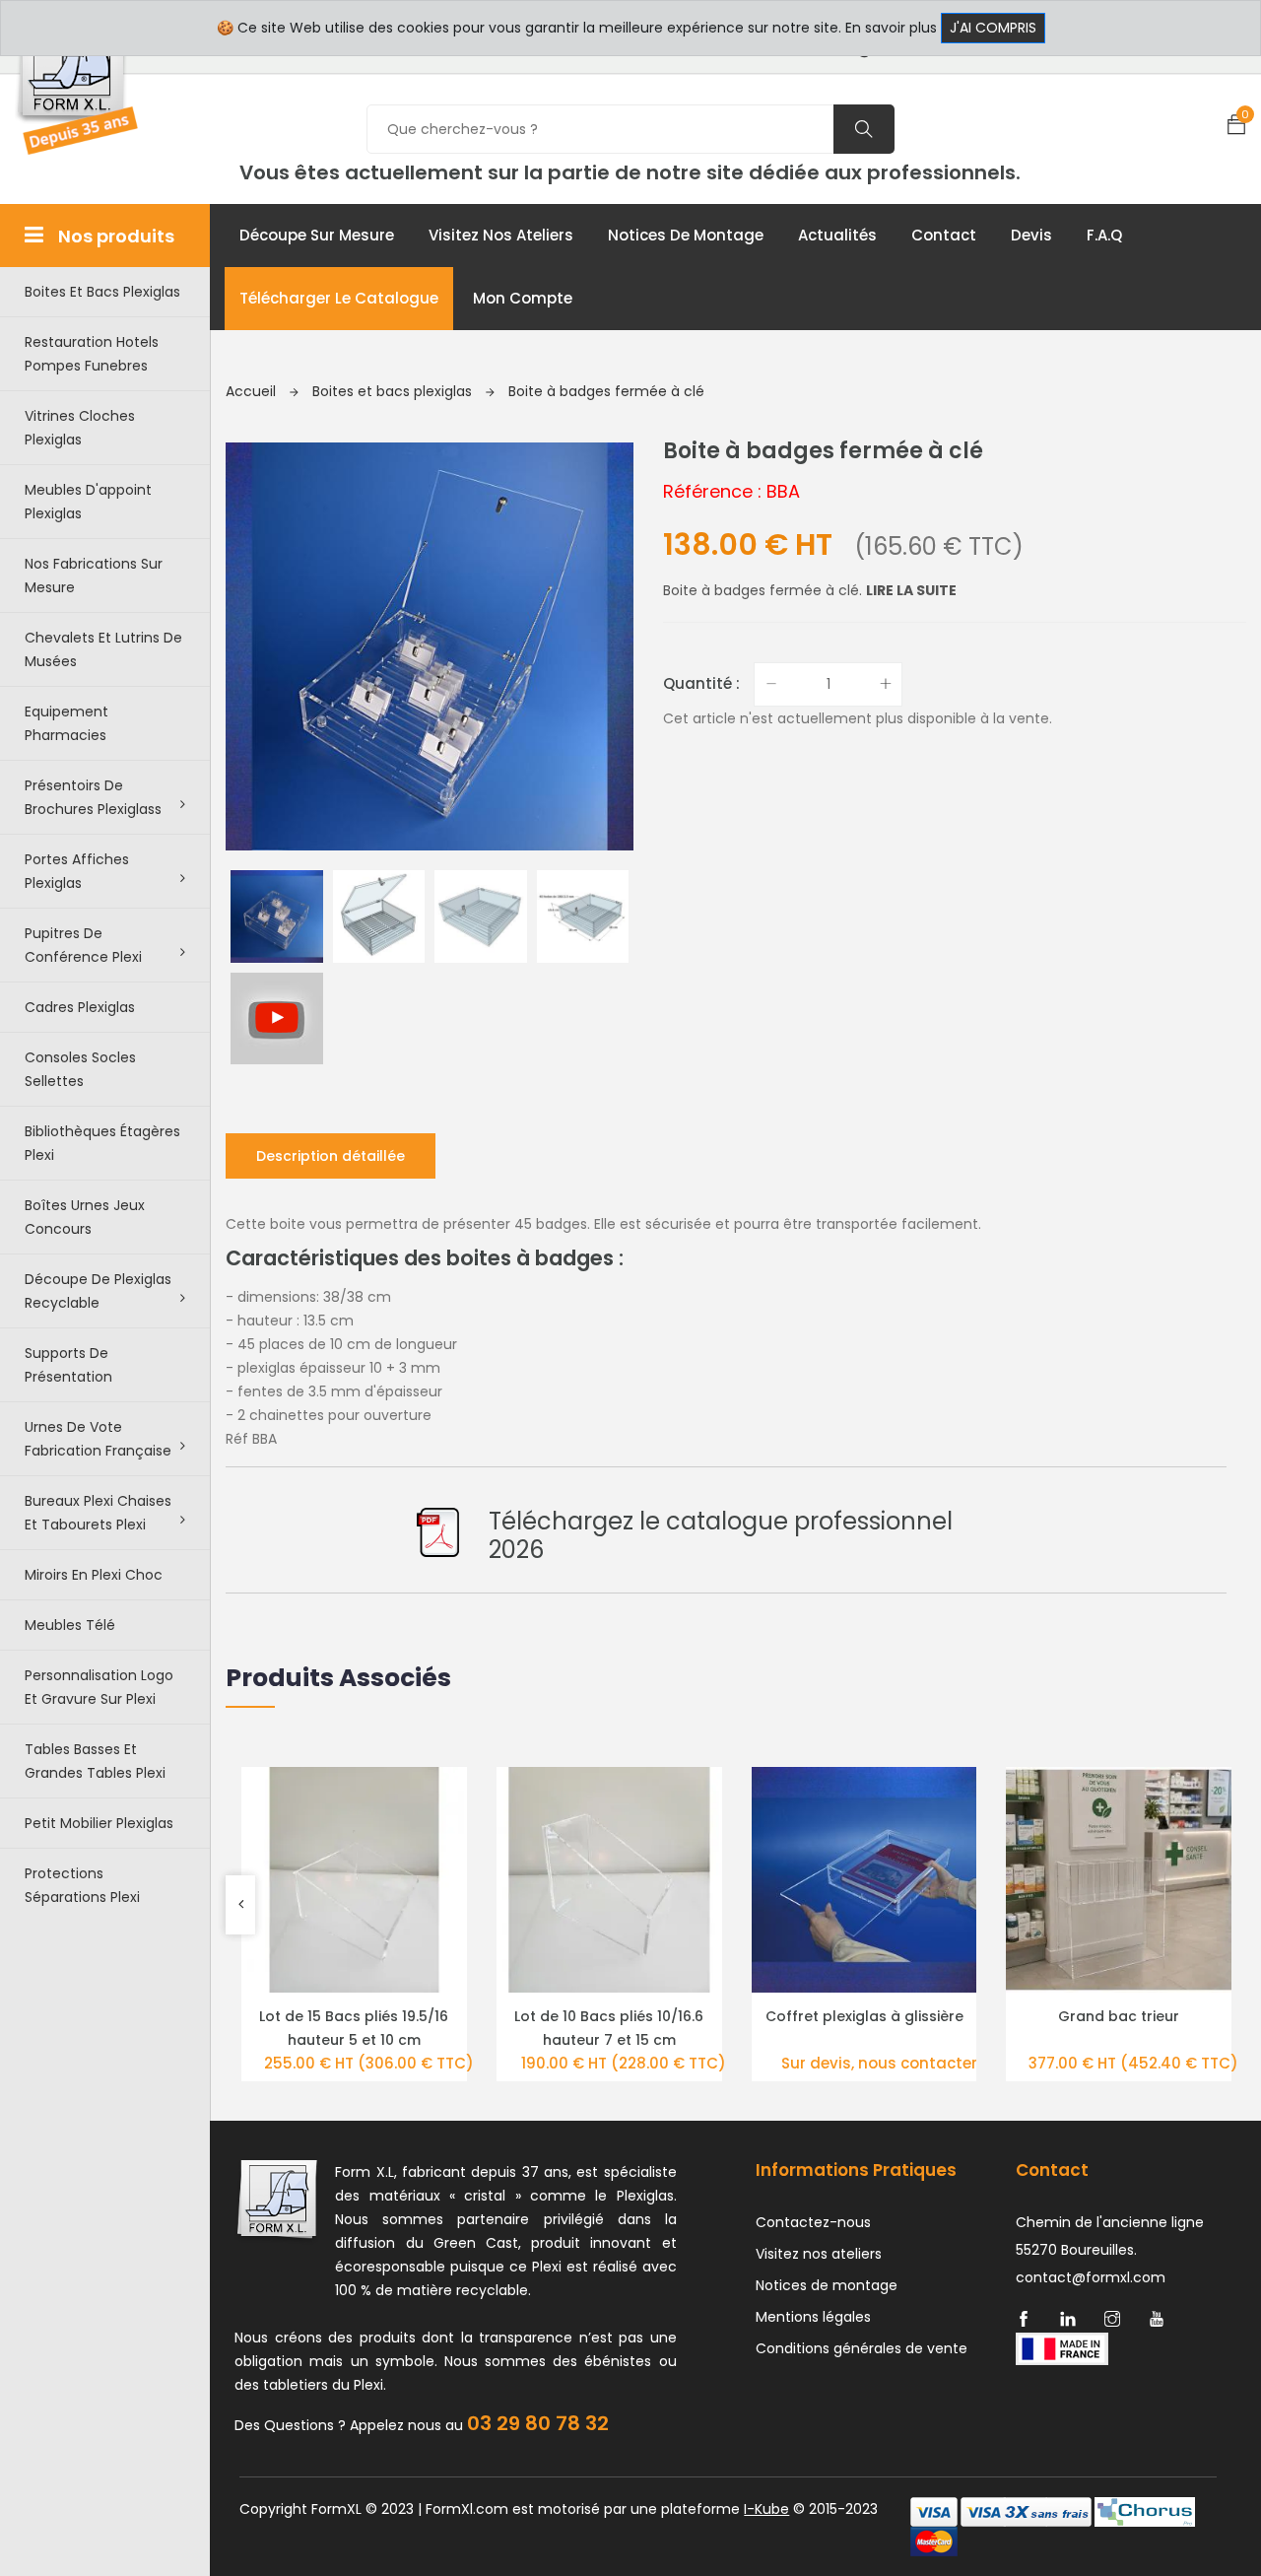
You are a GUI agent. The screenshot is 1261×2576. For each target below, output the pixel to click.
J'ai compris (993, 28)
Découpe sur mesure (317, 235)
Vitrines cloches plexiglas (80, 428)
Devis (1031, 235)
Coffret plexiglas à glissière (864, 2016)
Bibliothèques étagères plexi (102, 1143)
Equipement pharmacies (66, 723)
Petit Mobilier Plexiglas (99, 1823)
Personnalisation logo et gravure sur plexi (99, 1687)
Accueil (253, 391)
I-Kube (766, 2509)
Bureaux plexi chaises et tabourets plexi (98, 1513)
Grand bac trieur (1119, 2016)
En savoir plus (891, 28)
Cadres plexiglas (80, 1007)
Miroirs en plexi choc (94, 1575)
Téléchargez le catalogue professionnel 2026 (721, 1535)
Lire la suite (911, 590)
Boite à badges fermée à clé (606, 391)
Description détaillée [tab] (331, 1156)
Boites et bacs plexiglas (102, 292)
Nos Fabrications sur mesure (94, 576)
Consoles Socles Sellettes (80, 1069)
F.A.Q (1104, 235)
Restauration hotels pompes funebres (92, 354)
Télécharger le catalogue (339, 298)
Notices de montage (686, 235)
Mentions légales (813, 2317)
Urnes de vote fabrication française (98, 1439)
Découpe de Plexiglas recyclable (98, 1291)
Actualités (837, 235)
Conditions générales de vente (862, 2348)
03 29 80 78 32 (538, 2423)
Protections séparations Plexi (82, 1885)
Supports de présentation (68, 1365)
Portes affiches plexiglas (77, 871)
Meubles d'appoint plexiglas (88, 502)
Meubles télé (70, 1625)
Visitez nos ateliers (501, 235)
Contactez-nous (813, 2222)
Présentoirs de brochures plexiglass (93, 797)
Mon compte (523, 298)
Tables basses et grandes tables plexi (95, 1761)
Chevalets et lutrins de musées (103, 649)
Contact (944, 235)
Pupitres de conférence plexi (83, 945)
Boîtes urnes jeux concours (85, 1217)
